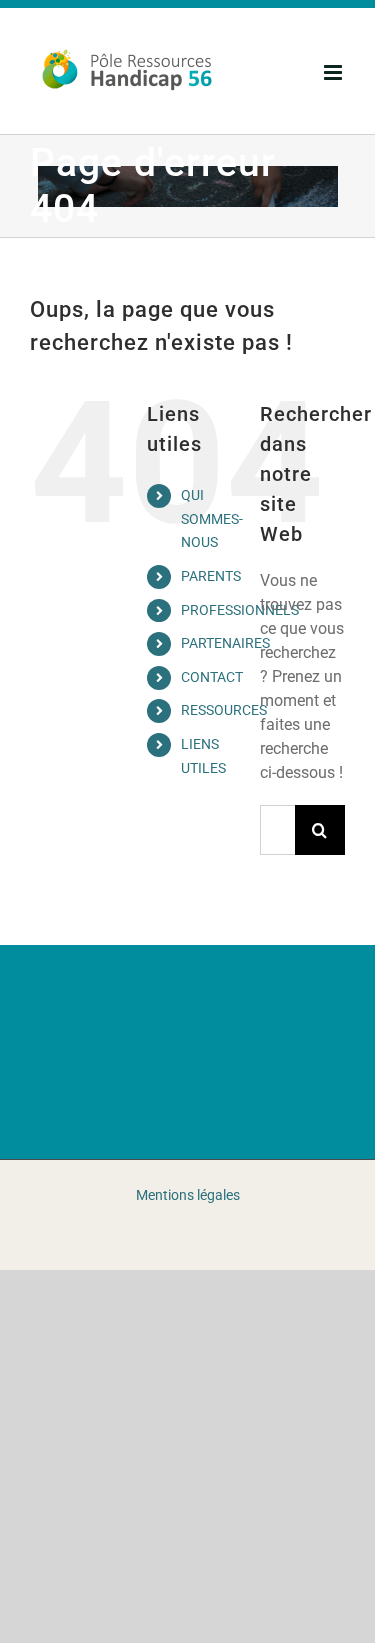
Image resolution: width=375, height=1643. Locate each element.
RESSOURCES (224, 710)
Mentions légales (188, 1195)
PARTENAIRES (225, 643)
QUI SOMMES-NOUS (212, 519)
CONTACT (212, 677)
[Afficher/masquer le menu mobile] (334, 72)
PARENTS (211, 576)
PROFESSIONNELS (240, 610)
